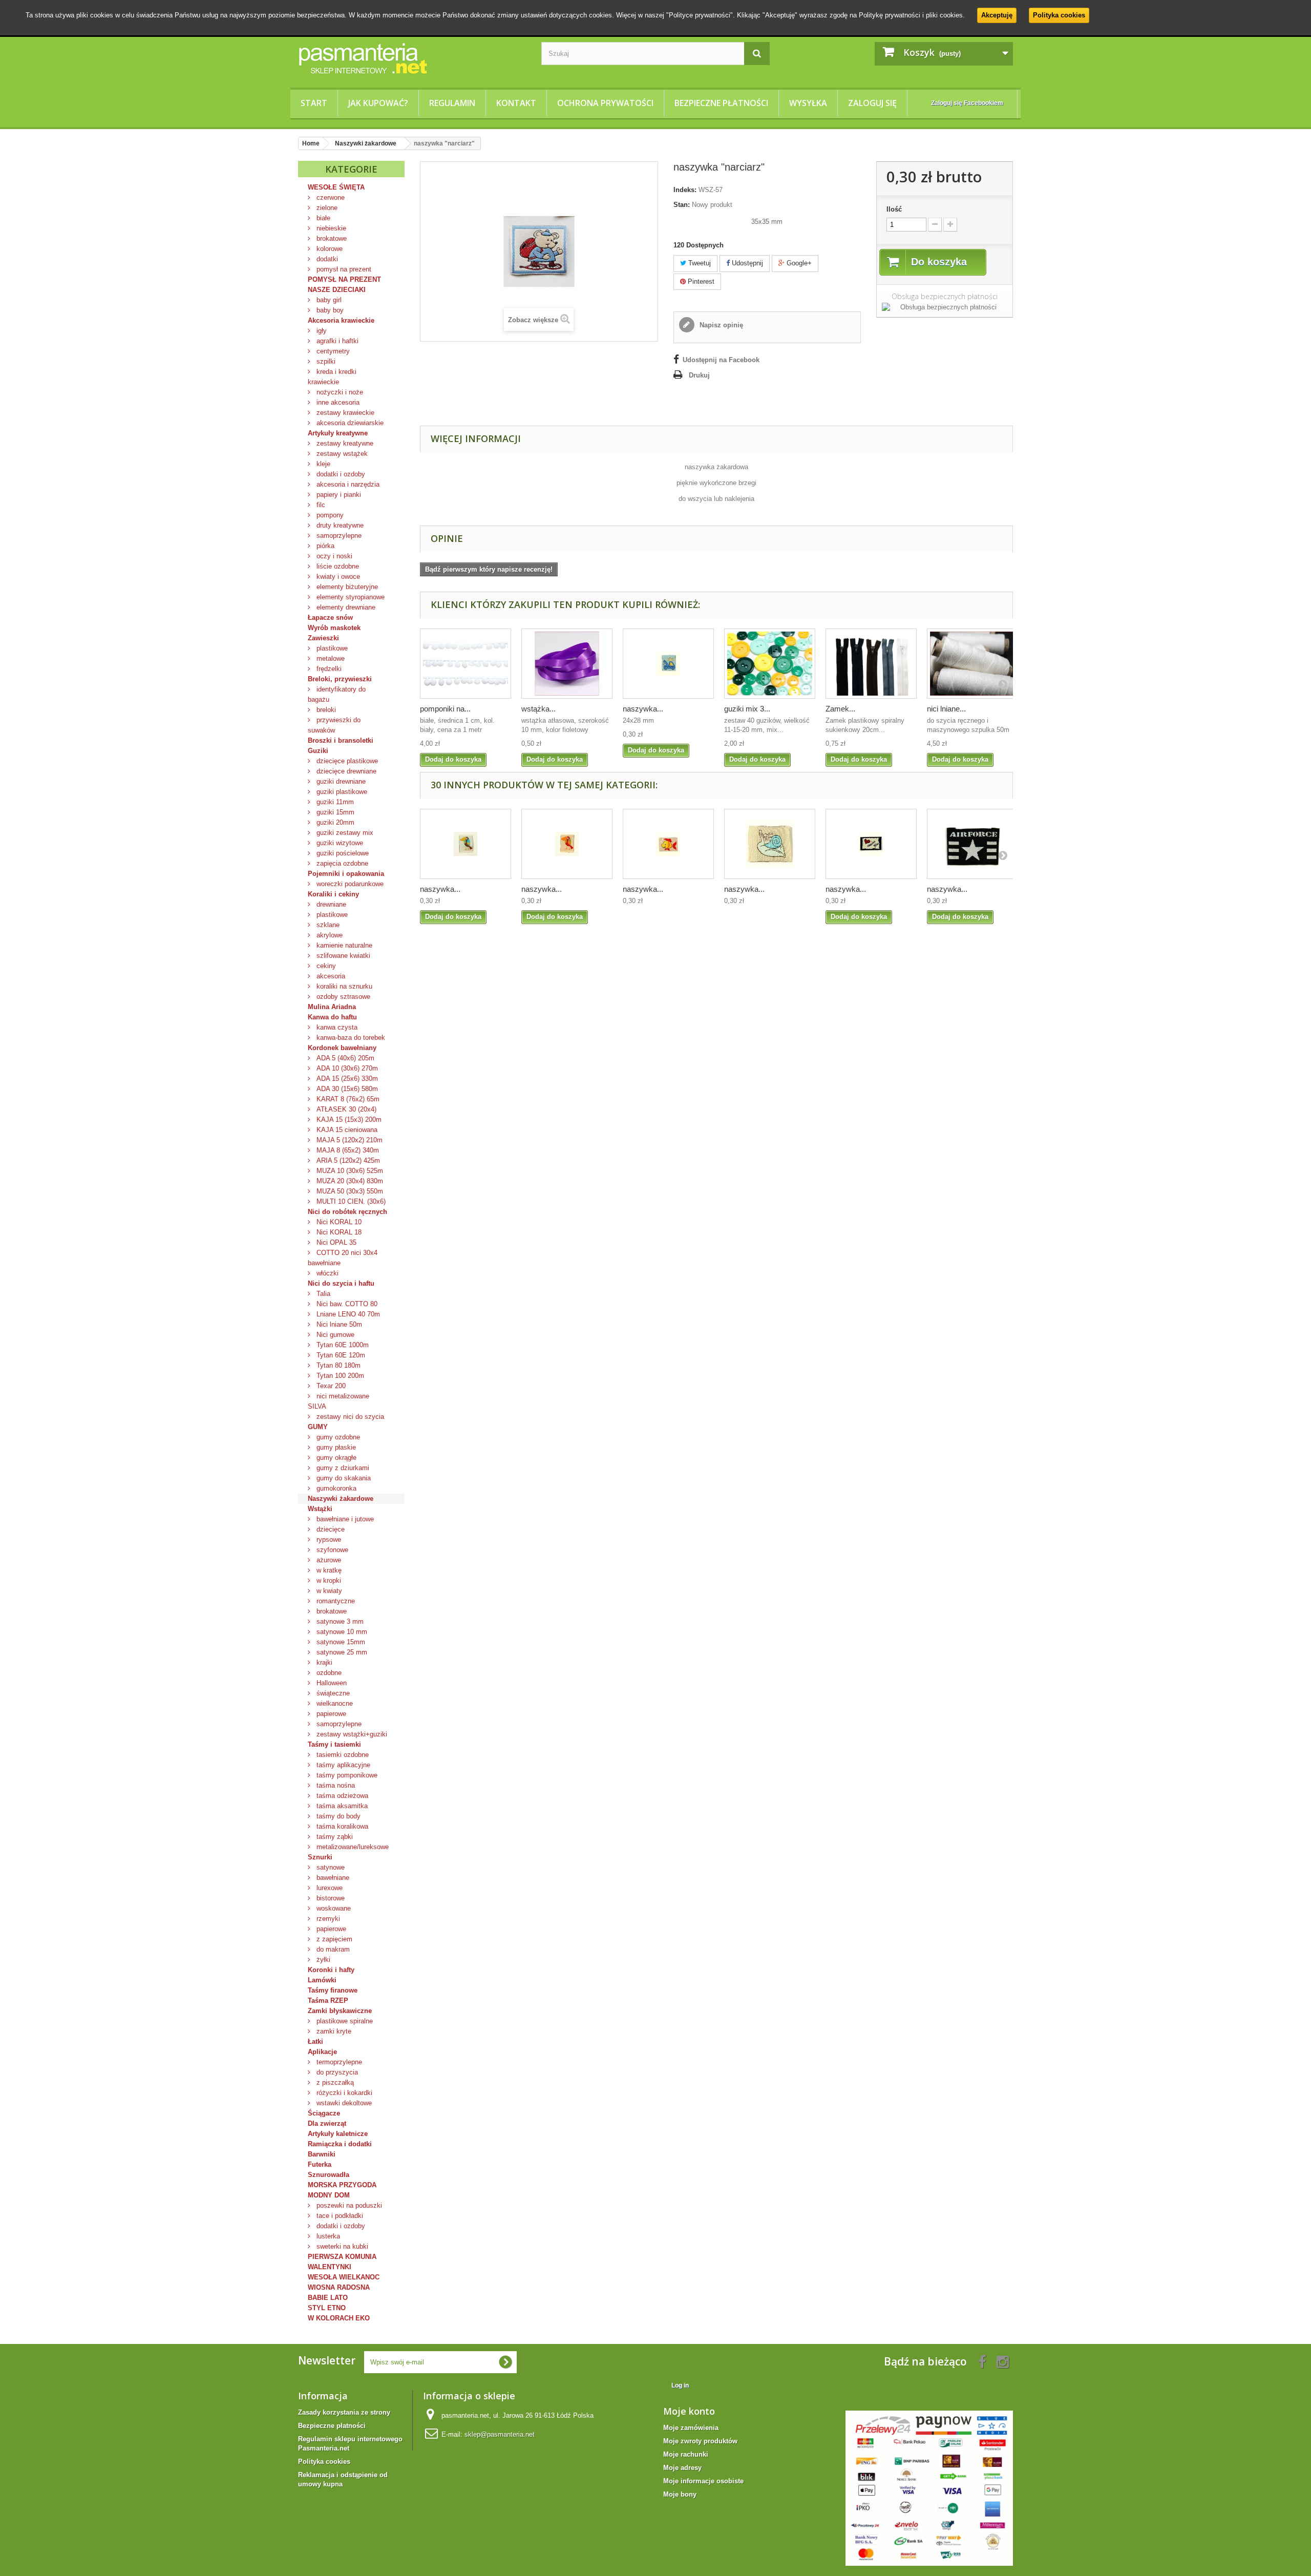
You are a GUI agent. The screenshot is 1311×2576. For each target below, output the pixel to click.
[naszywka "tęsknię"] (871, 844)
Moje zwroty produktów (700, 2441)
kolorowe (329, 249)
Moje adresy (682, 2468)
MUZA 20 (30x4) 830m (349, 1181)
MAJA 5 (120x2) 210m (348, 1140)
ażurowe (328, 1560)
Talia (322, 1294)
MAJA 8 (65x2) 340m (347, 1150)
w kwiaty (328, 1591)
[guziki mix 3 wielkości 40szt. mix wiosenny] (770, 664)
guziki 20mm (334, 822)
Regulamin (452, 103)
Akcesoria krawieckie (341, 320)
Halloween (331, 1683)
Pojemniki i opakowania (346, 874)
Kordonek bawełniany (342, 1048)
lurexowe (329, 1888)
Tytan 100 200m (339, 1376)
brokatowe (331, 238)
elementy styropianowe (350, 597)
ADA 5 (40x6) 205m (344, 1058)
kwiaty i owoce (337, 577)
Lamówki (322, 1980)
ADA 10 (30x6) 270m (346, 1068)
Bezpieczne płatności (721, 103)
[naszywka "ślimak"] (770, 844)
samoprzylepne (338, 536)
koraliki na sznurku (343, 986)
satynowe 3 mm (339, 1621)
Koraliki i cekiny (333, 894)
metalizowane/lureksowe (352, 1847)
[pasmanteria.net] (412, 58)
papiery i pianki (338, 495)
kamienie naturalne (343, 945)
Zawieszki (323, 638)
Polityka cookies (1059, 15)
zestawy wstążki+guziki (351, 1734)
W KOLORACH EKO (339, 2318)
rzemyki (327, 1919)
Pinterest (700, 281)
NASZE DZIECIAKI (337, 290)
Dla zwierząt (327, 2123)
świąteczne (332, 1693)
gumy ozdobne (337, 1437)
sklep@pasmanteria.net (500, 2434)
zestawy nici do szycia (349, 1417)
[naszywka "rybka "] (668, 844)
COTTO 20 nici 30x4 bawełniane (343, 1258)
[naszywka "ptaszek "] (567, 844)
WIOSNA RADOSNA (339, 2287)
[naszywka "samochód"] (668, 664)
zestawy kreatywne (344, 443)
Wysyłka (808, 103)
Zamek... (840, 709)
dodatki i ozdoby (340, 474)
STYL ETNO (327, 2308)
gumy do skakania (343, 1478)
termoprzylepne (338, 2062)
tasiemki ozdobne (342, 1755)
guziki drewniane (340, 781)
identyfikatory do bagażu (337, 694)
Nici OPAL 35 (335, 1242)
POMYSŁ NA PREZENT (344, 279)
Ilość (894, 209)
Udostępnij (746, 263)
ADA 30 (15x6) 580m (346, 1089)
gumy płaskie (335, 1447)
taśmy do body (337, 1816)
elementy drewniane (345, 607)
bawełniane (332, 1878)
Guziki (318, 751)
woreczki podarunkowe (349, 884)
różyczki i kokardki (343, 2093)
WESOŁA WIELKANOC (344, 2277)
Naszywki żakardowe (341, 1499)
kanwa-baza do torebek (350, 1038)
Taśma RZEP (328, 2001)
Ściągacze (324, 2113)
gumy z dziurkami (342, 1468)
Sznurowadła (329, 2175)
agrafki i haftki (336, 341)
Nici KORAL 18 (338, 1232)
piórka (324, 546)
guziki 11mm (334, 802)
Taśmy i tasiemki (334, 1744)
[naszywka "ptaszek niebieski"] (466, 844)
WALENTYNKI (330, 2267)
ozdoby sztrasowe (342, 997)
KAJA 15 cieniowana (346, 1130)
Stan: (682, 205)
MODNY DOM (329, 2195)
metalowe (330, 658)
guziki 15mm (334, 812)
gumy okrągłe (335, 1458)
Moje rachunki (686, 2454)
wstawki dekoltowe (343, 2103)
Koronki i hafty (331, 1970)
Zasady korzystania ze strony (344, 2412)
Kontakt (516, 103)
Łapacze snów (330, 617)
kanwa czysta (336, 1027)
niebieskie (330, 228)
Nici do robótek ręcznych (347, 1212)
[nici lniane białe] (972, 664)
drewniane (330, 904)
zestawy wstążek (341, 454)
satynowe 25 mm (341, 1652)
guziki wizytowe (339, 843)
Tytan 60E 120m (340, 1355)
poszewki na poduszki (348, 2205)
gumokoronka (335, 1488)
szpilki (325, 361)
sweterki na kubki (341, 2246)
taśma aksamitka (341, 1806)
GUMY (318, 1427)
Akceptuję (997, 15)
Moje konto (689, 2411)
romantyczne (335, 1601)
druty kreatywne (339, 525)
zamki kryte (333, 2031)
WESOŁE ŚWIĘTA (336, 187)
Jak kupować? (378, 103)
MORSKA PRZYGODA (342, 2185)
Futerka (320, 2164)
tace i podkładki (339, 2216)
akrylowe (329, 935)
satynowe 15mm (340, 1642)
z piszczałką (334, 2082)
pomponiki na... (445, 709)
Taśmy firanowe (333, 1990)
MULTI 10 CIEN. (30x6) (350, 1201)
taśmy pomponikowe (346, 1775)
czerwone (330, 197)
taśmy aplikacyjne (342, 1765)
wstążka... (538, 709)
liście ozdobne (337, 566)
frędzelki (328, 669)
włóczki (326, 1273)
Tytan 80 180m (337, 1365)
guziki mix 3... (747, 709)
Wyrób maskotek (334, 628)
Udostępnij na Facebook (721, 360)
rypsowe (328, 1540)
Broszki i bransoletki (341, 740)
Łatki (315, 2041)
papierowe (330, 1714)
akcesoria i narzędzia (347, 484)
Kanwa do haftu (332, 1017)
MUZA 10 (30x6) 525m (349, 1171)
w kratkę (328, 1570)
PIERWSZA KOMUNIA (342, 2257)
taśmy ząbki (334, 1837)
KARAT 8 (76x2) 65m (347, 1099)
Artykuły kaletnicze (338, 2134)
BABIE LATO (328, 2298)
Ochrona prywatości (605, 103)
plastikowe (331, 648)
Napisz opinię (720, 325)
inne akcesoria (337, 402)
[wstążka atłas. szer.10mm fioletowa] (567, 664)
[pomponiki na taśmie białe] (466, 664)
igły (321, 331)
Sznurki (320, 1857)
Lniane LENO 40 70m (347, 1314)
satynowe (330, 1867)
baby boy (329, 310)
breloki (325, 710)
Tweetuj (699, 263)
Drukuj (699, 375)
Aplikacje (322, 2052)
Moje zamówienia (691, 2428)
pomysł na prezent (343, 269)
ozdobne (328, 1673)
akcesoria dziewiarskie (349, 423)
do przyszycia (336, 2072)
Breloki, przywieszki (340, 679)
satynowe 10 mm (341, 1632)
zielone (326, 208)
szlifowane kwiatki (342, 956)
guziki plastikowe (341, 792)
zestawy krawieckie (344, 413)
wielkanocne (334, 1703)
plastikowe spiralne (344, 2021)
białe (322, 218)
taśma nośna (335, 1785)
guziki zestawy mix (344, 833)
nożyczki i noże (339, 392)
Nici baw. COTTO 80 (346, 1304)
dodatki (326, 259)
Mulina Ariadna (332, 1007)
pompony (329, 515)
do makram (332, 1949)
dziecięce (330, 1529)
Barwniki (322, 2154)
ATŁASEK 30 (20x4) (345, 1109)
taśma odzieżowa (341, 1796)
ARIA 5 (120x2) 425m (347, 1160)
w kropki (328, 1580)
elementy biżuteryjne (346, 587)
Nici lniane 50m (338, 1324)
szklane (327, 925)
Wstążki (320, 1509)
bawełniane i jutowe (344, 1519)
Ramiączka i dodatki (340, 2144)
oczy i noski (333, 556)
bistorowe (330, 1898)
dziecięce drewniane (345, 771)
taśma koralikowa (341, 1826)
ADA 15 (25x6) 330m (346, 1078)
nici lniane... (946, 709)
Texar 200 (330, 1386)
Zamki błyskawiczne (340, 2011)
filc (320, 505)
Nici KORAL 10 (338, 1222)
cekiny (325, 966)
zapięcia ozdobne (341, 863)
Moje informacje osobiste (703, 2481)
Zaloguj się (872, 103)
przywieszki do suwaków (334, 725)
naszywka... (643, 709)
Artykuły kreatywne (338, 433)
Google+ (798, 263)
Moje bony (680, 2494)
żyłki (322, 1960)
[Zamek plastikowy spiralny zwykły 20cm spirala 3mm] (871, 664)
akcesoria (330, 976)
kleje (322, 464)
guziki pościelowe (342, 853)
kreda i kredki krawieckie (332, 377)
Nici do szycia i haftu (341, 1283)
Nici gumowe (334, 1335)
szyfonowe (331, 1550)
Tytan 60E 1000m (342, 1345)
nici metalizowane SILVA (339, 1401)
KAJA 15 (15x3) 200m (348, 1119)
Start (314, 103)
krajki (323, 1662)
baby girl (328, 300)
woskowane (333, 1908)
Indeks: (685, 190)
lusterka (327, 2236)
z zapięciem (333, 1939)
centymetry (332, 351)
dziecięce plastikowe (346, 761)
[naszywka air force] (972, 844)
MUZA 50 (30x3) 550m (349, 1191)
